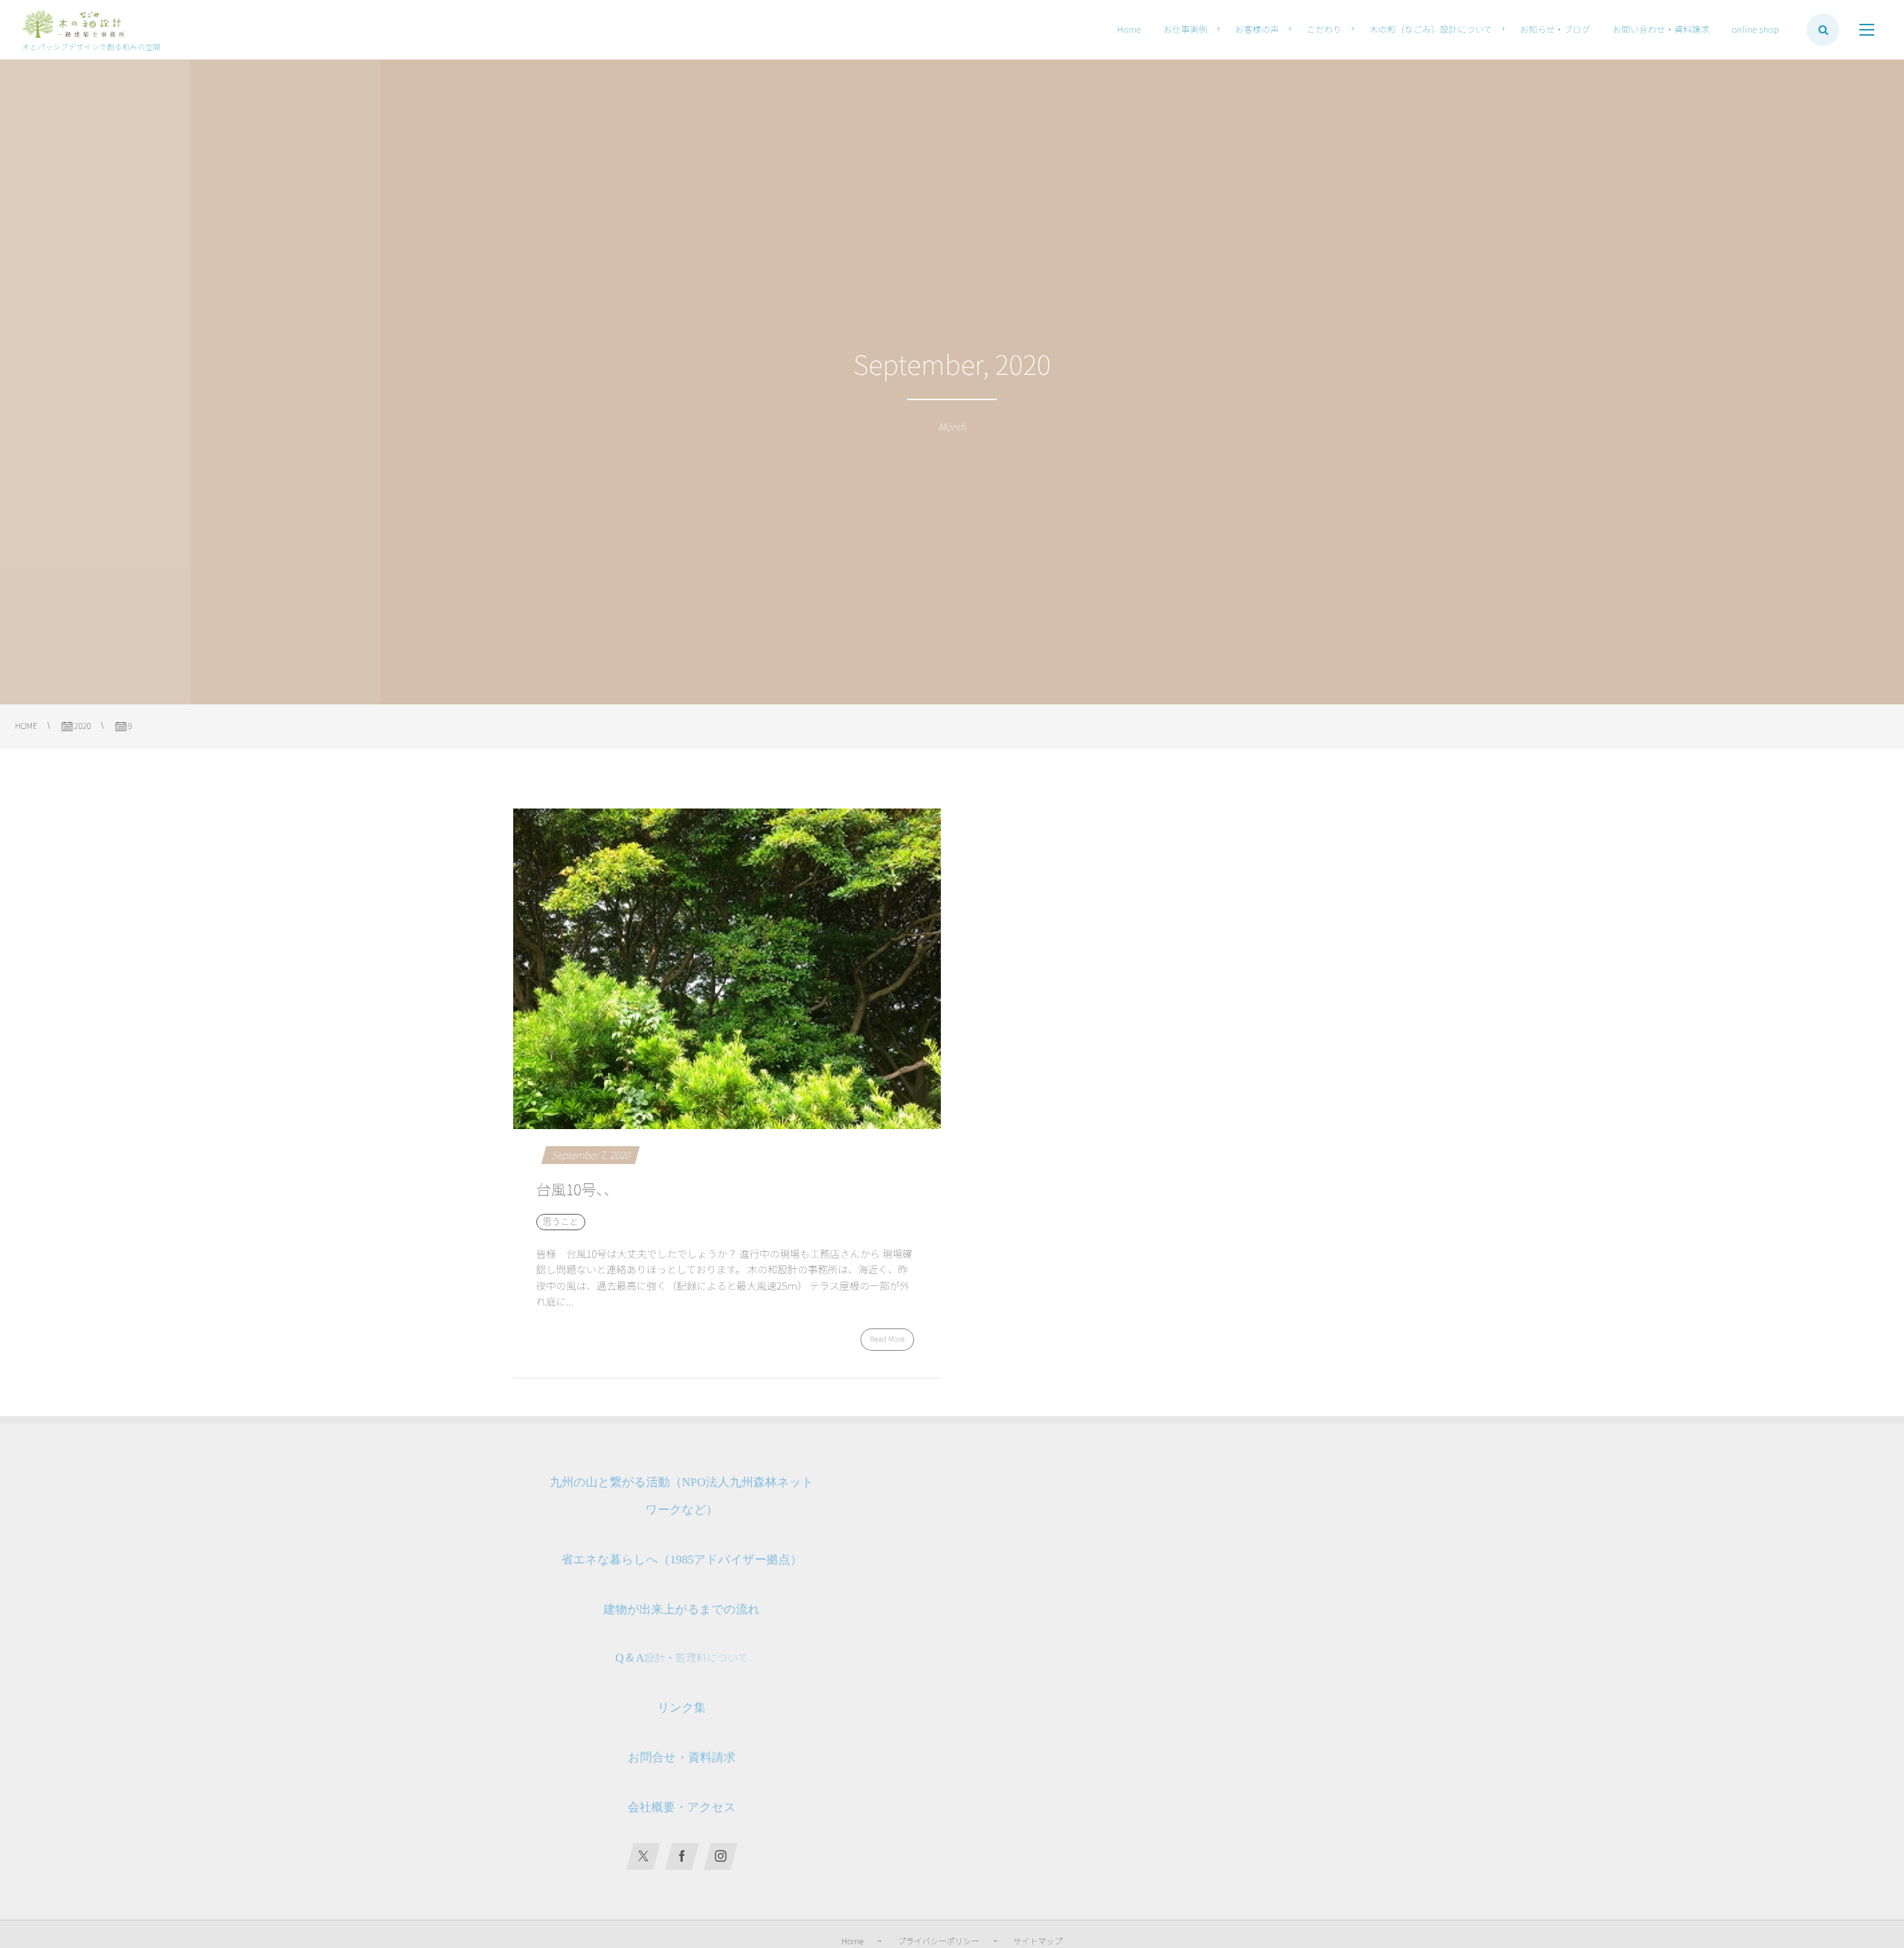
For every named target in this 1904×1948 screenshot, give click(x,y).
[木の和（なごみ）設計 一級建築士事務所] (73, 25)
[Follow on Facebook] (682, 1857)
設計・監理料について (682, 1658)
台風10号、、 (578, 1189)
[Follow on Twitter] (643, 1857)
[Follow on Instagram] (721, 1857)
